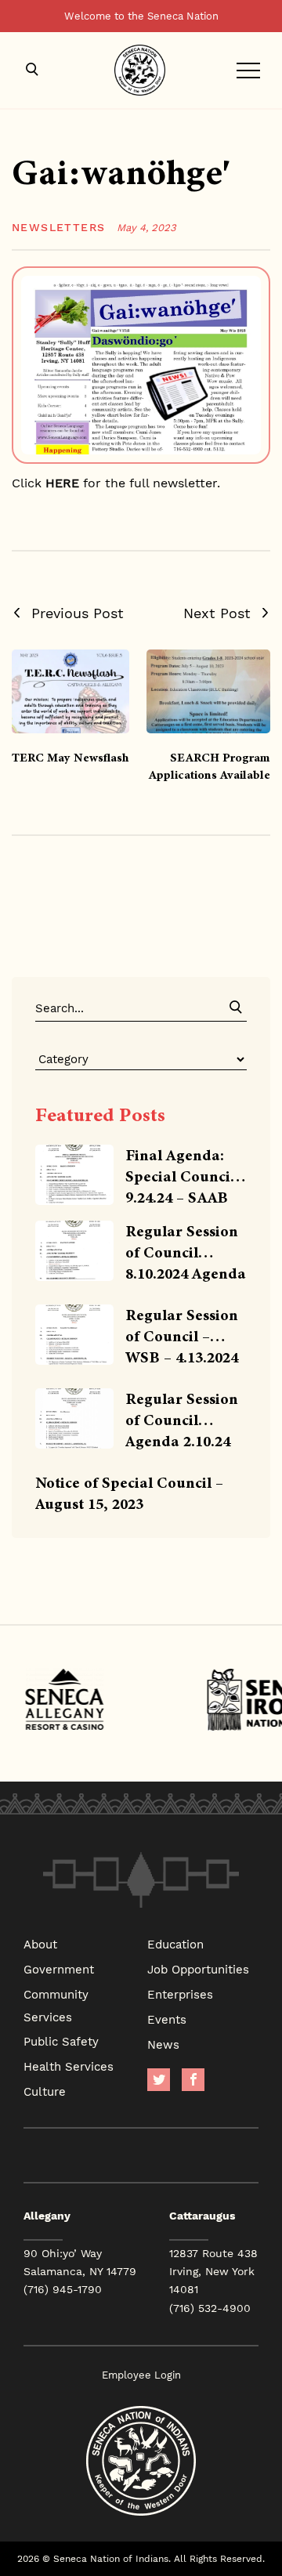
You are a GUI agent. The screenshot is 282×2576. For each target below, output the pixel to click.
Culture (45, 2091)
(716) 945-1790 (63, 2289)
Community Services (56, 2005)
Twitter (159, 2080)
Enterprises (180, 1994)
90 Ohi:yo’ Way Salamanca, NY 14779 (80, 2262)
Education (175, 1944)
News (163, 2044)
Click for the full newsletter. (116, 482)
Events (167, 2019)
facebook (193, 2080)
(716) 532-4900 (210, 2308)
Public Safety (61, 2041)
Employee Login (141, 2375)
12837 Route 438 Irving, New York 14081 (213, 2271)
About (40, 1944)
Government (59, 1969)
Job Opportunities (198, 1969)
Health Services (69, 2066)
